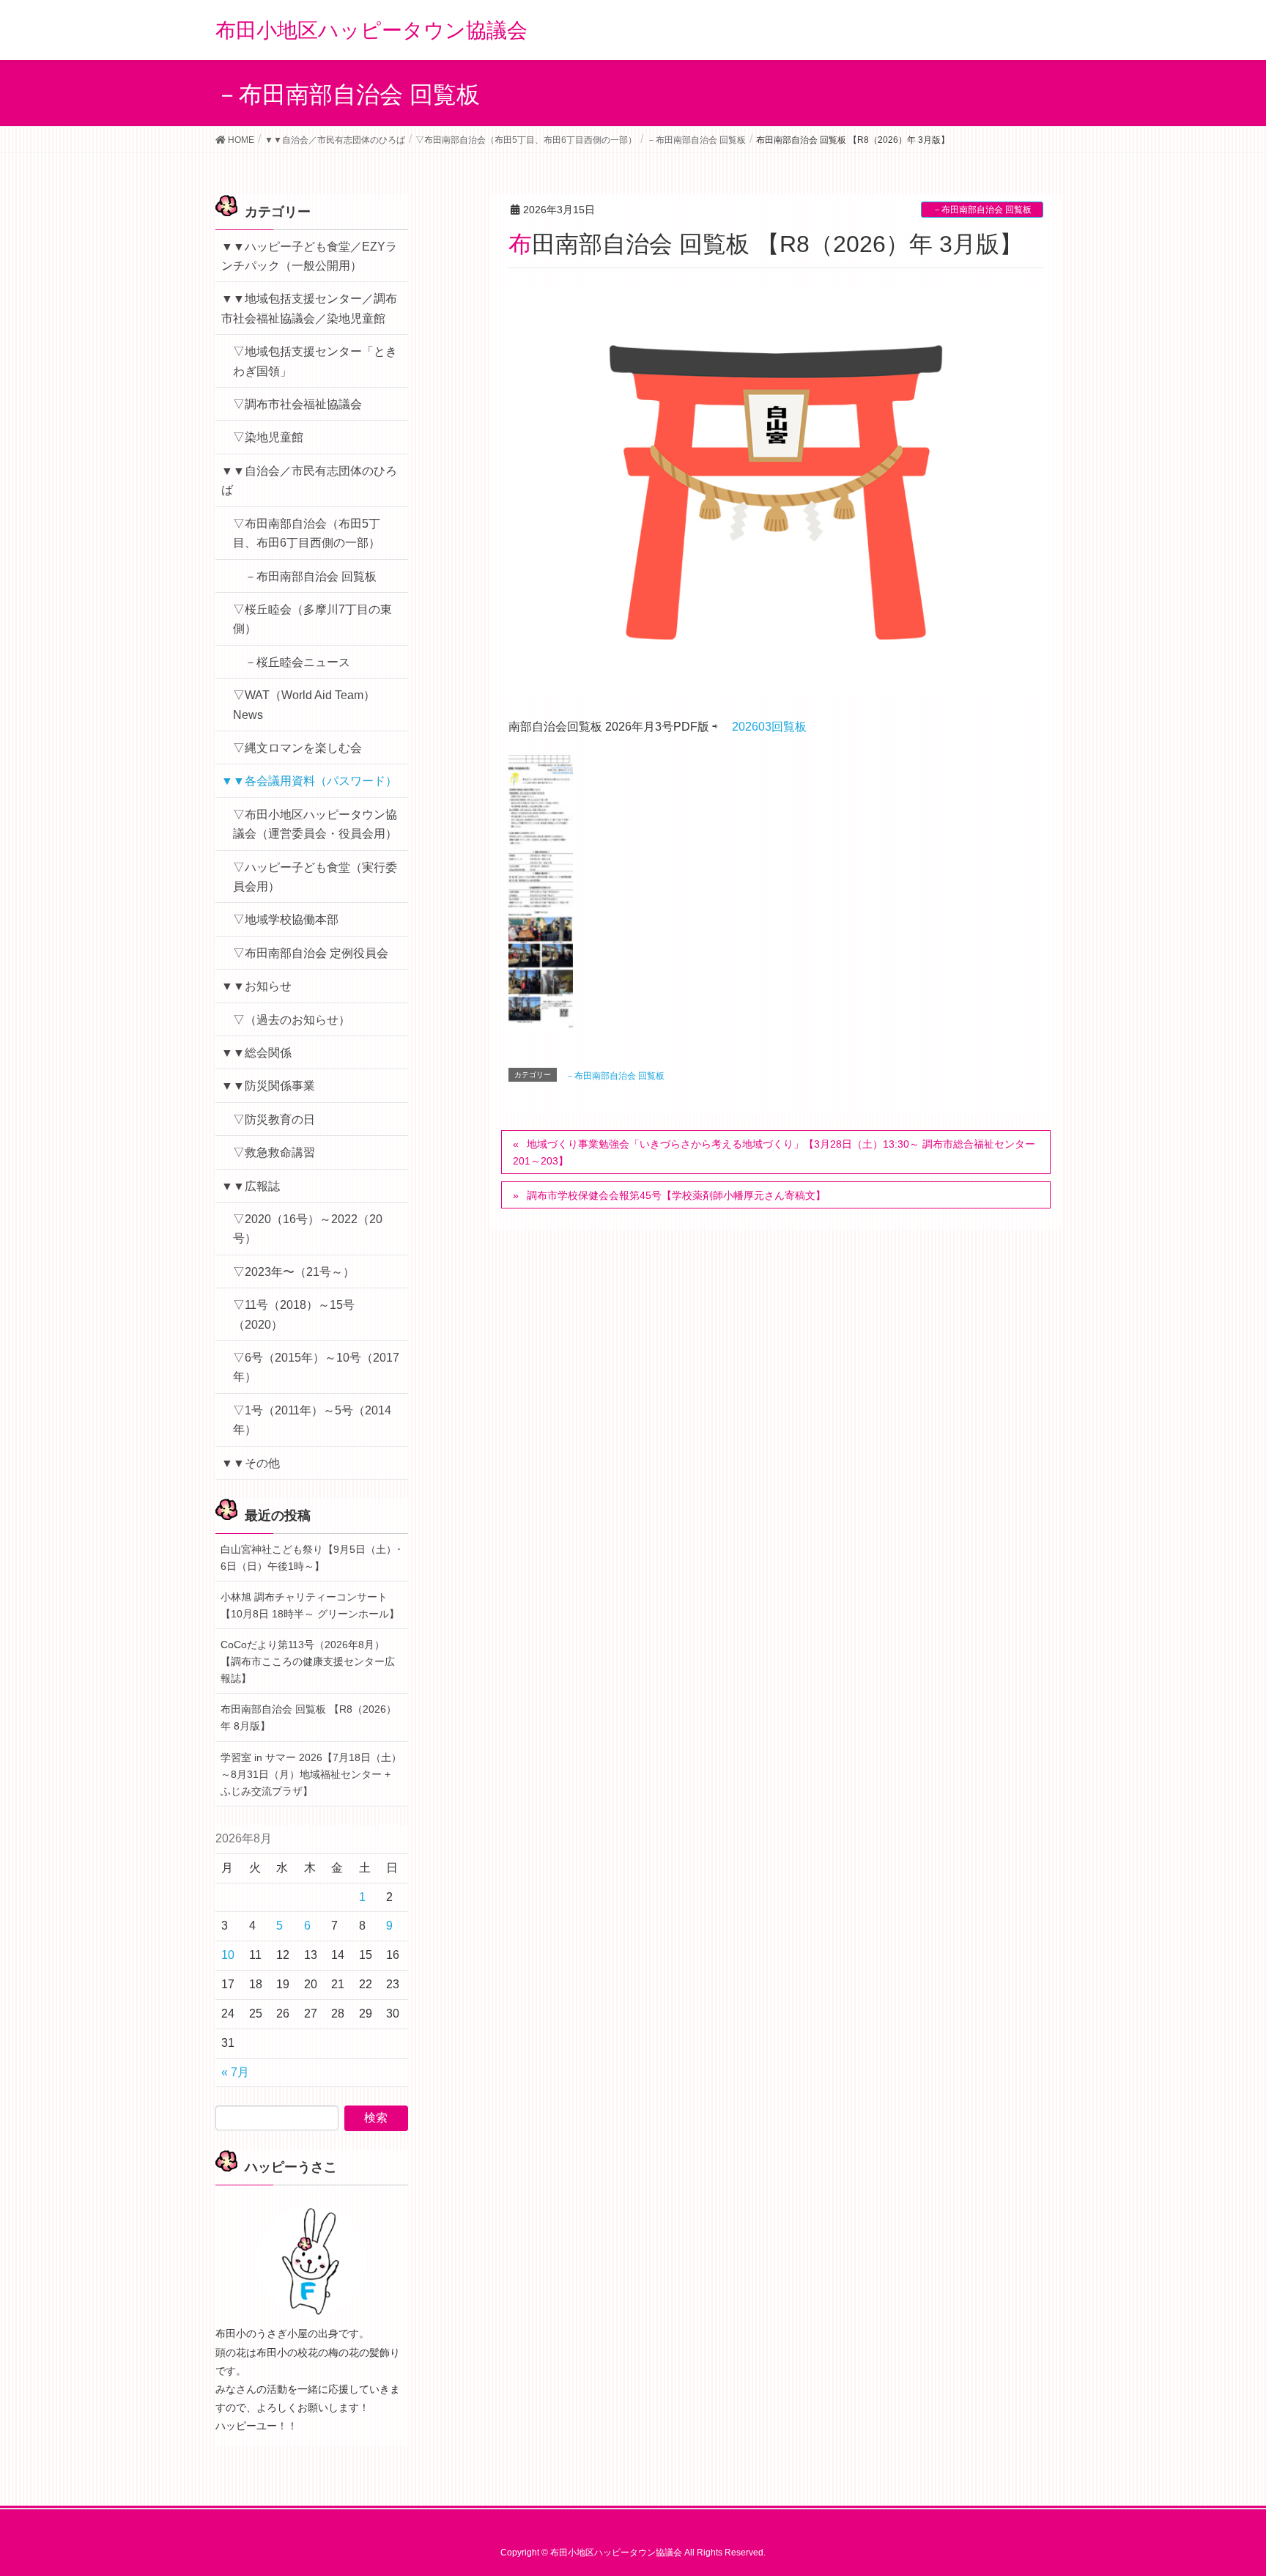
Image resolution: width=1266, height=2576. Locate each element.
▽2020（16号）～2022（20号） (308, 1229)
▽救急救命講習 (274, 1152)
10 (228, 1955)
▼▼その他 (251, 1463)
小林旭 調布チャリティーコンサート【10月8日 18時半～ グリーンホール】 (310, 1605)
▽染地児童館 (268, 437)
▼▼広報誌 (251, 1186)
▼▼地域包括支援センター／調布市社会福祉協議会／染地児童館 (309, 308)
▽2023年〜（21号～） (294, 1272)
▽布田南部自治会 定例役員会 (311, 953)
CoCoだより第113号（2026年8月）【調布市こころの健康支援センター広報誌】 (308, 1661)
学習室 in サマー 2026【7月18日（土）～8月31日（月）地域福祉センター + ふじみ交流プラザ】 (311, 1774)
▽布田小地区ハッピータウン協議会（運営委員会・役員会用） (315, 824)
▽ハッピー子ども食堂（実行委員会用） (315, 877)
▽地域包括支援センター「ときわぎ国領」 (315, 361)
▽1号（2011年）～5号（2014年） (312, 1420)
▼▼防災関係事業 (268, 1086)
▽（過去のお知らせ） (292, 1020)
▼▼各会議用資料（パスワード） (309, 781)
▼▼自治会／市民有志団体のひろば (309, 480)
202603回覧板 (769, 727)
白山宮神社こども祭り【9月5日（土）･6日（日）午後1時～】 (311, 1558)
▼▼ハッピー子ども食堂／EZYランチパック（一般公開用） (309, 256)
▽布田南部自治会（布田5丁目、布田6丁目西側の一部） (307, 533)
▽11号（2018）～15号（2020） (294, 1314)
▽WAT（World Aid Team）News (304, 705)
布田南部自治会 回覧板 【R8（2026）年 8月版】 (308, 1717)
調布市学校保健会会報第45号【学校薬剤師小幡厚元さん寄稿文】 (676, 1195)
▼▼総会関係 (256, 1053)
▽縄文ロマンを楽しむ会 (297, 748)
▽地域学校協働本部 (286, 919)
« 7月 (235, 2072)
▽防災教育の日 (274, 1119)
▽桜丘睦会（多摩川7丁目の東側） (312, 619)
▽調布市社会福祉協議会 (297, 404)
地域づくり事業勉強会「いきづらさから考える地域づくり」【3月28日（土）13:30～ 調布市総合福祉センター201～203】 (774, 1152)
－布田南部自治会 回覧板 (982, 210)
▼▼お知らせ (256, 986)
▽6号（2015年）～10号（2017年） (316, 1367)
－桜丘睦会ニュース (297, 662)
